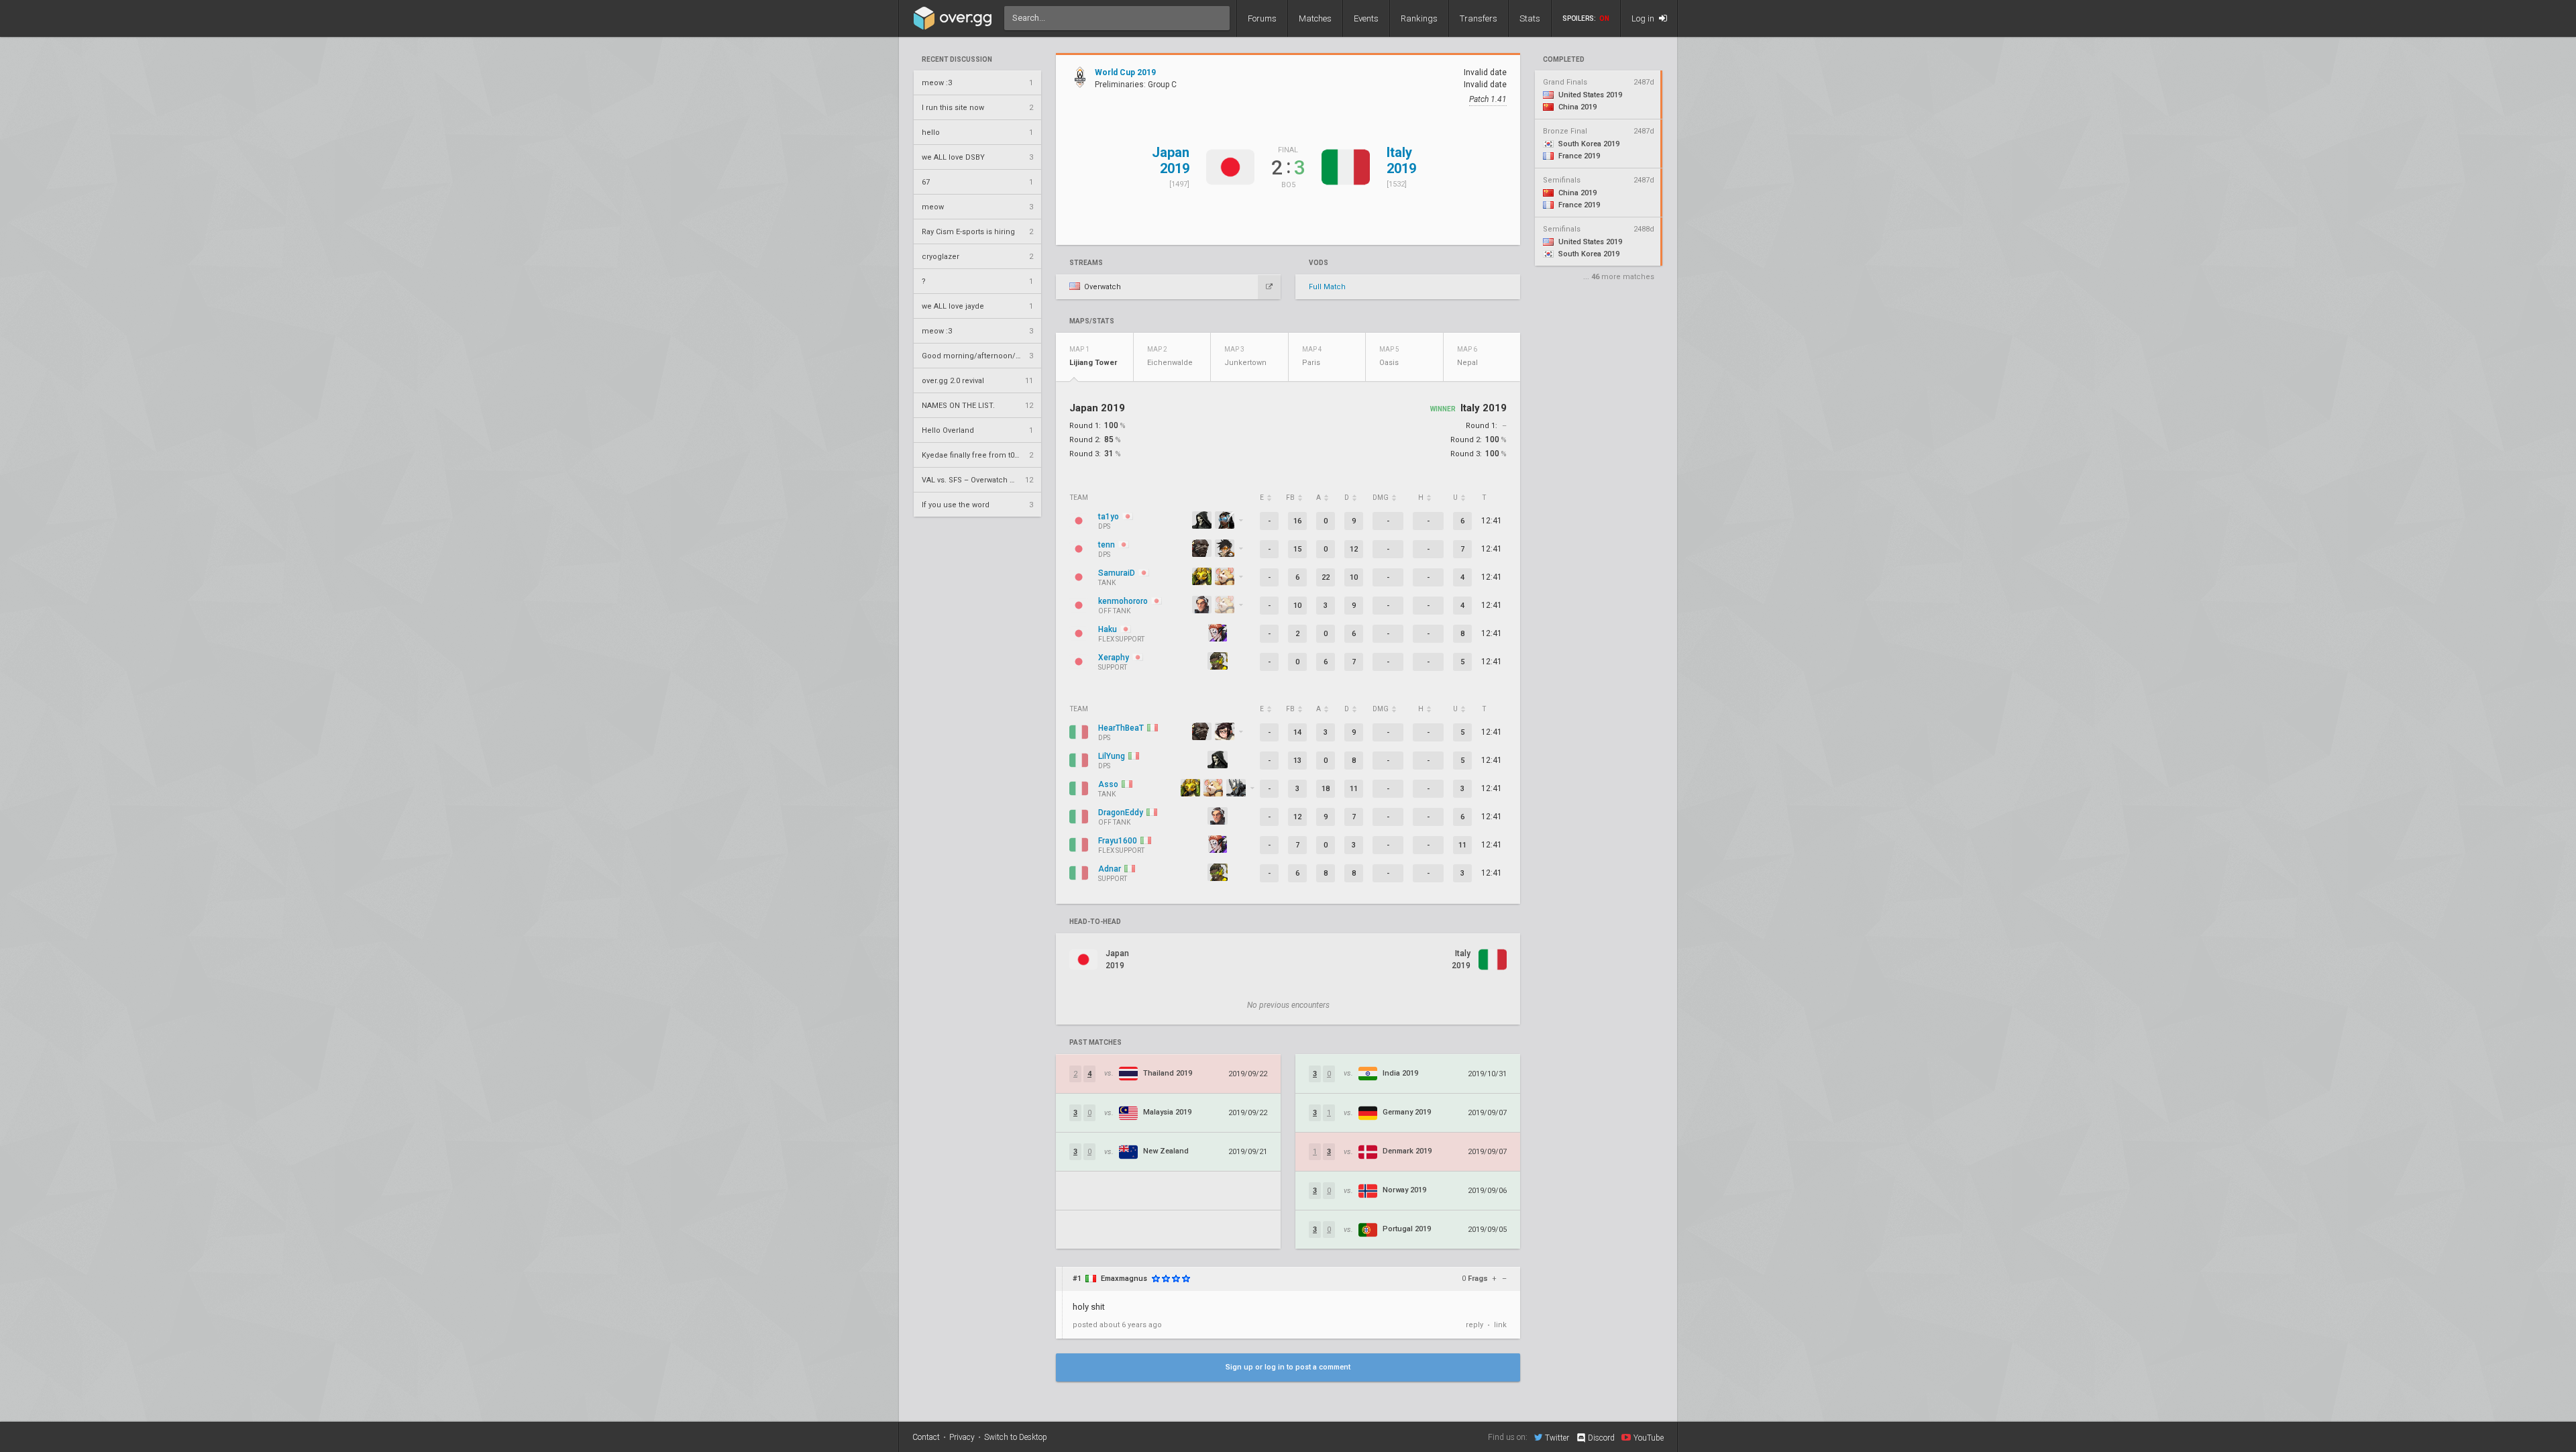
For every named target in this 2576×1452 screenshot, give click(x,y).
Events (1366, 18)
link (1500, 1325)
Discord (1601, 1438)
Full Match (1327, 287)
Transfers (1479, 18)
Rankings (1419, 18)
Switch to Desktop (1016, 1437)
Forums (1262, 18)
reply (1474, 1325)
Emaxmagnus (1124, 1279)
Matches (1315, 18)
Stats (1530, 18)
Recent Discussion (957, 60)
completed (1564, 60)
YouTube (1649, 1438)
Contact (926, 1437)
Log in (1644, 18)
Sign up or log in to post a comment (1288, 1367)
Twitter (1557, 1438)
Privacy (962, 1437)
